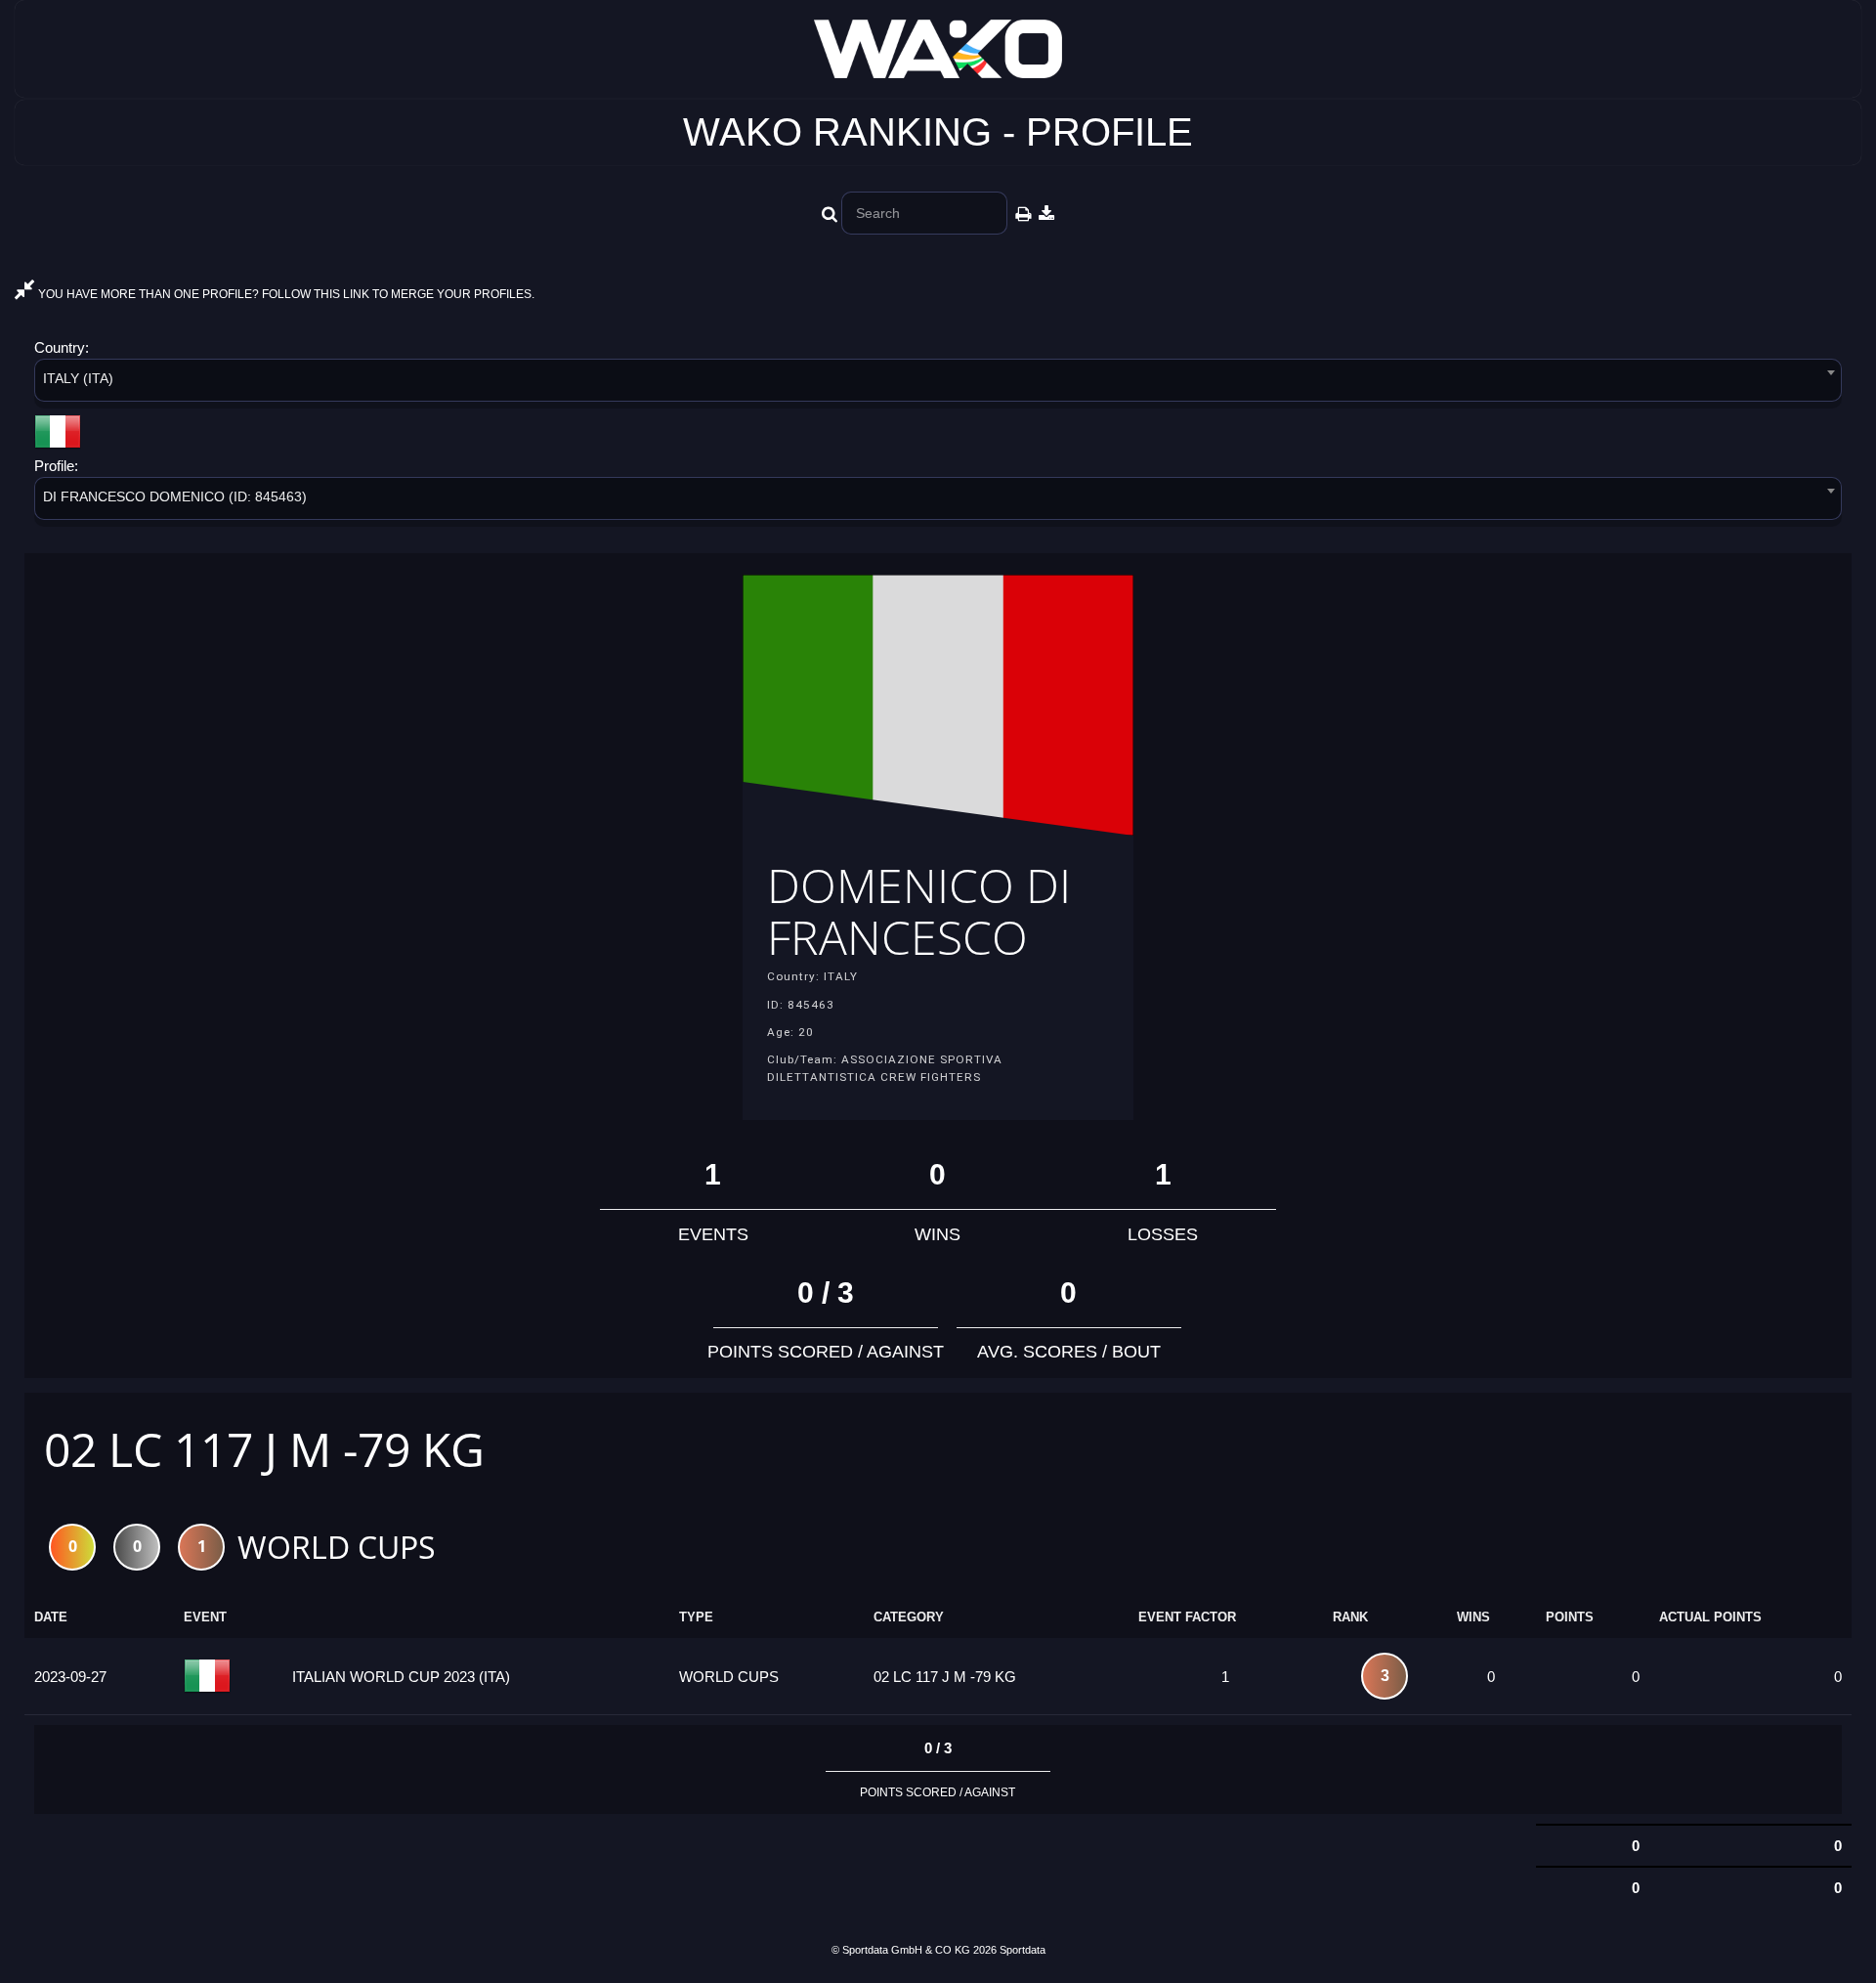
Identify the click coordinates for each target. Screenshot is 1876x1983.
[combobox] (938, 384)
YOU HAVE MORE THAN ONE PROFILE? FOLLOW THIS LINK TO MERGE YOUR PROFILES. (285, 294)
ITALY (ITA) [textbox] (78, 378)
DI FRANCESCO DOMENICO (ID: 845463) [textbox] (175, 496)
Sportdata (1023, 1950)
